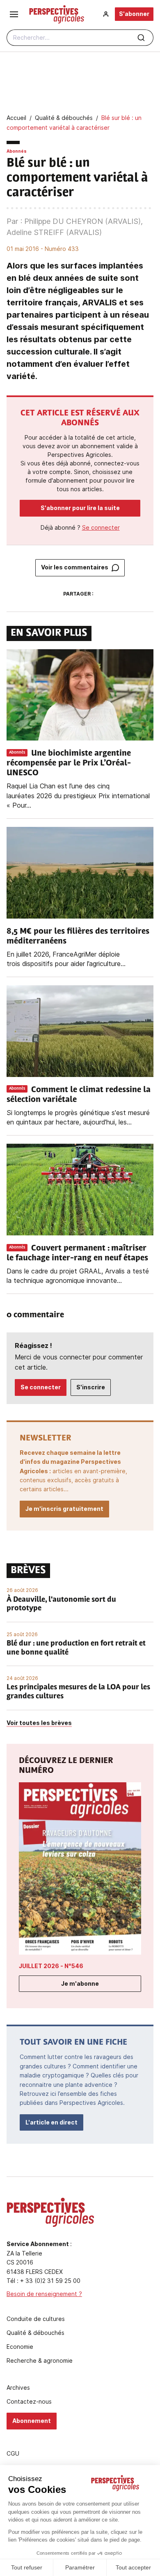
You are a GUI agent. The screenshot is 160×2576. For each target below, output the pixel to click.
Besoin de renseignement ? (44, 2294)
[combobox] (80, 38)
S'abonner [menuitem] (134, 14)
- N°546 (51, 1966)
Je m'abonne (80, 1983)
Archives (18, 2388)
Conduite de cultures (36, 2319)
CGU (13, 2454)
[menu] (14, 14)
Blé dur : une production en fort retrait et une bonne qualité (76, 1648)
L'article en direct (51, 2122)
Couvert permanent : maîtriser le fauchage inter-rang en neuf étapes (77, 1253)
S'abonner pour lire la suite (80, 508)
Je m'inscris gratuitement (64, 1509)
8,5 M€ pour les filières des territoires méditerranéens (78, 937)
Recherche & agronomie (40, 2361)
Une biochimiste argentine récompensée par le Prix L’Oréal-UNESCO (69, 763)
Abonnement (32, 2421)
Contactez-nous (29, 2402)
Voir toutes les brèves (39, 1723)
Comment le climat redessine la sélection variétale (79, 1095)
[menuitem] (106, 14)
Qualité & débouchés (35, 2333)
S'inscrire (91, 1387)
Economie (20, 2347)
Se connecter (101, 527)
